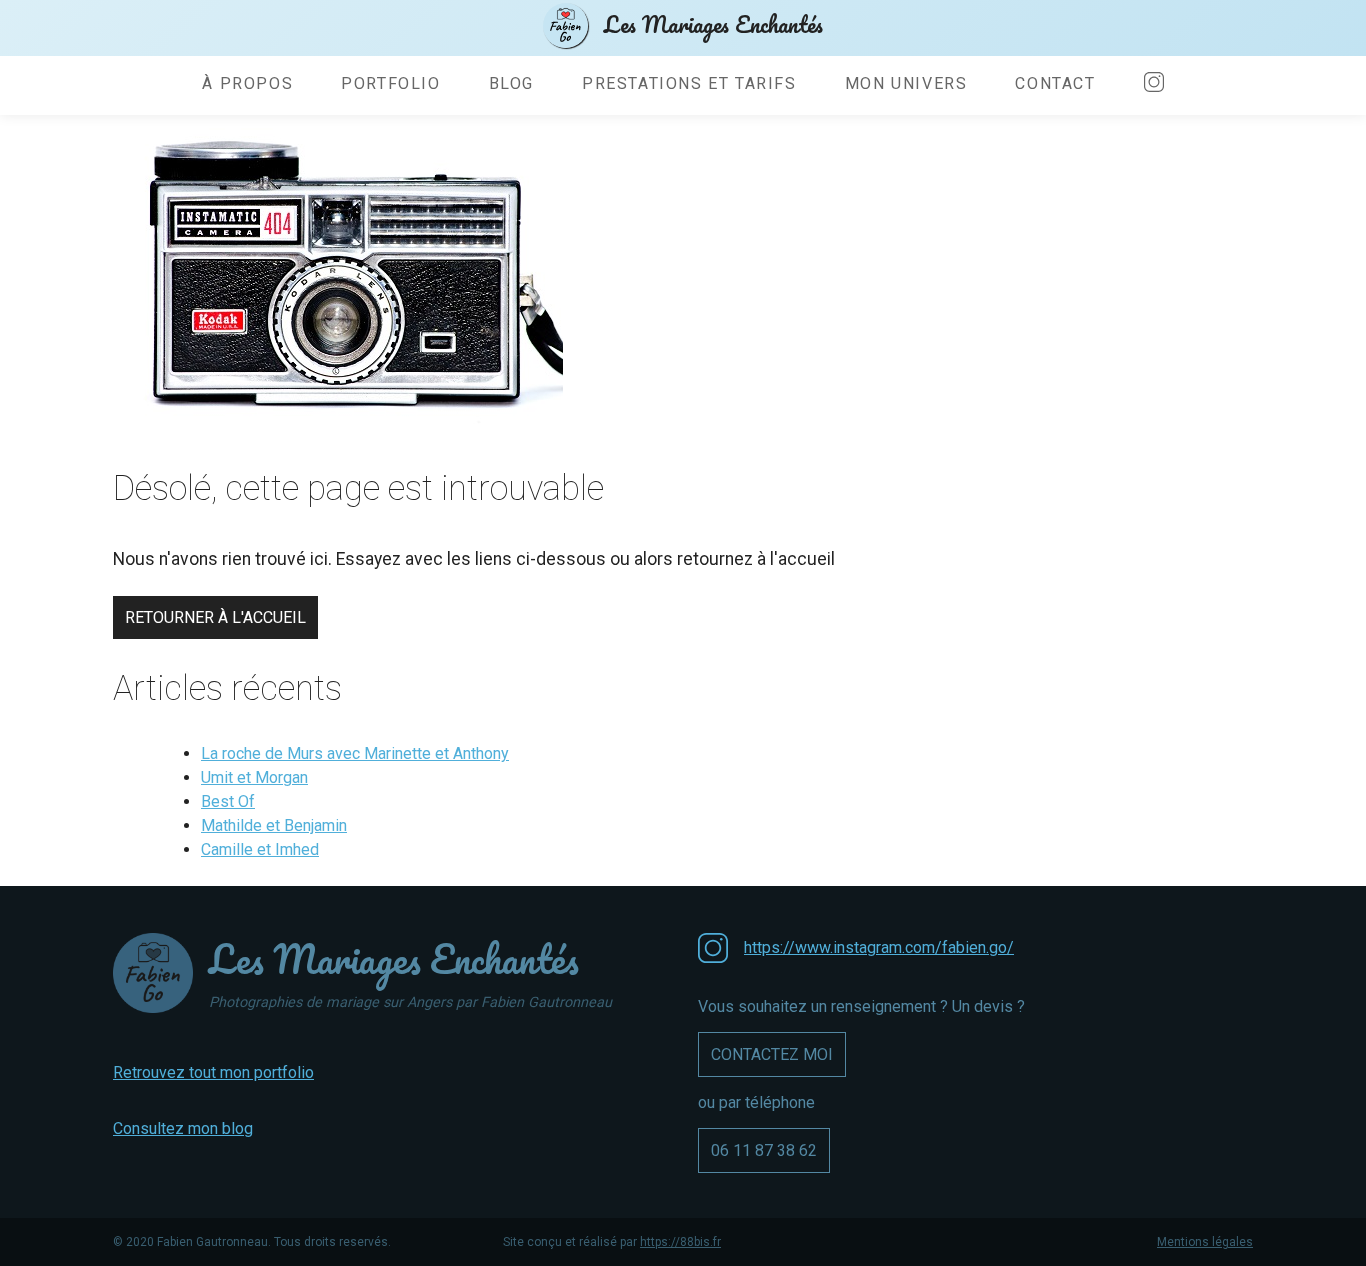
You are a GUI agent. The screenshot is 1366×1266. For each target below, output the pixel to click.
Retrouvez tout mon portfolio (213, 1072)
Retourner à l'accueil (215, 617)
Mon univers (906, 83)
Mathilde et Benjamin (274, 825)
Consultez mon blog (183, 1128)
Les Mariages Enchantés (713, 24)
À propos (247, 83)
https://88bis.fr (680, 1242)
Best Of (228, 801)
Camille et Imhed (260, 849)
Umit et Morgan (254, 777)
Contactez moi (772, 1054)
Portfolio (390, 83)
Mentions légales (1205, 1242)
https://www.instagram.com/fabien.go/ (879, 947)
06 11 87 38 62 (764, 1150)
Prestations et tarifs (689, 83)
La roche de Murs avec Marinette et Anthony (355, 753)
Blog (511, 83)
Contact (1055, 83)
